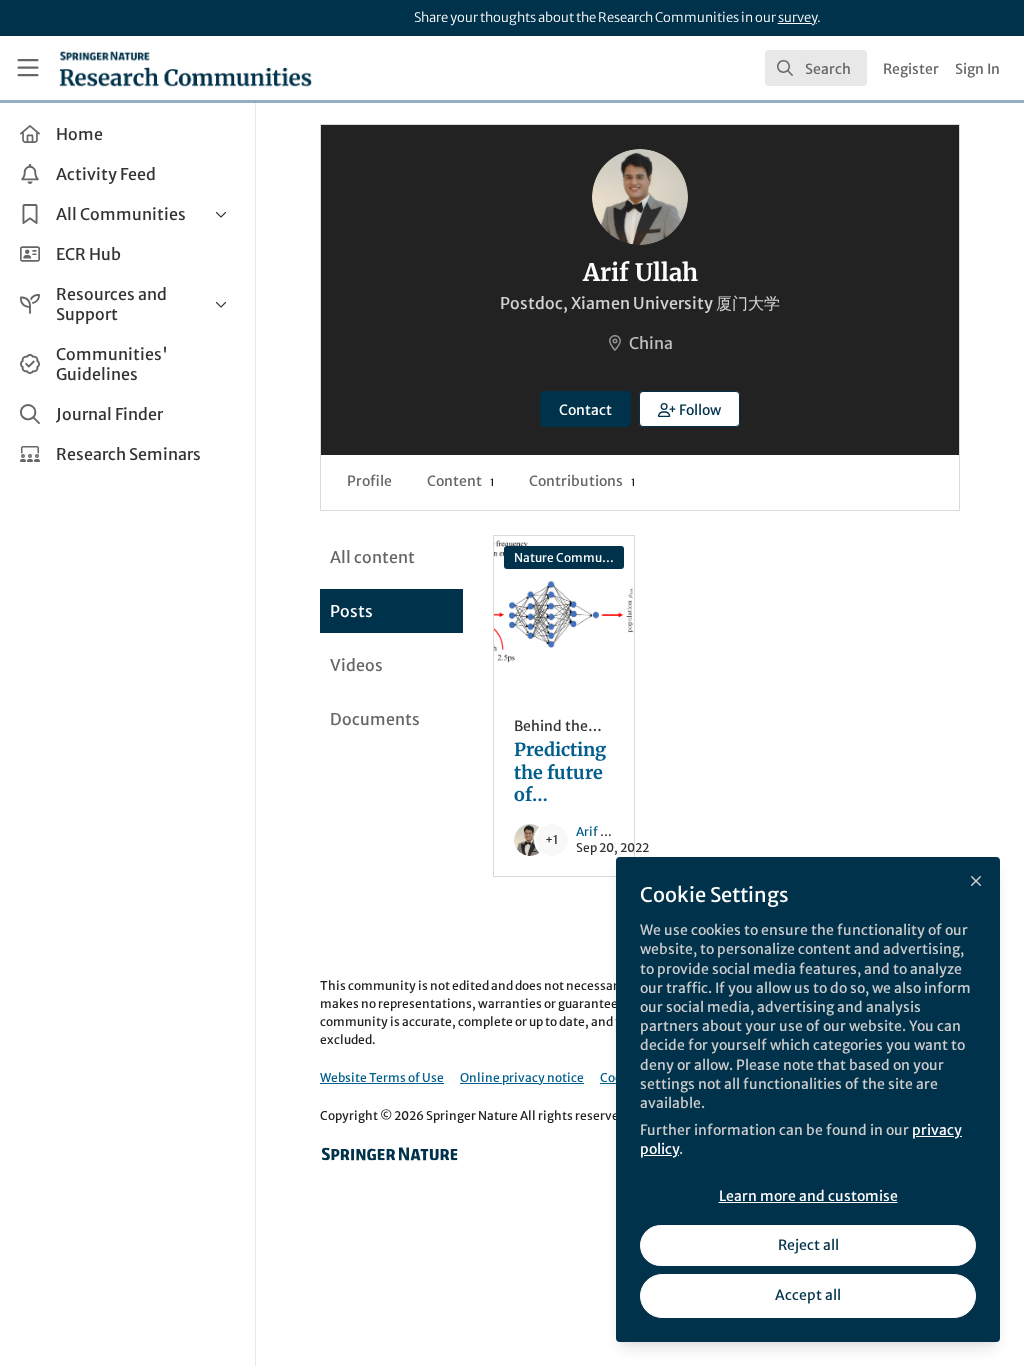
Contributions (582, 481)
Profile (369, 481)
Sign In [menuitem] (977, 69)
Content (460, 481)
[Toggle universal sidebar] (28, 68)
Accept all (808, 1295)
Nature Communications (569, 557)
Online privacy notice (522, 1077)
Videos (356, 665)
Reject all (808, 1245)
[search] (816, 68)
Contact (585, 410)
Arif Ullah (604, 831)
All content (372, 557)
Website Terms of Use (382, 1077)
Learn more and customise (808, 1196)
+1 (551, 839)
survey (797, 17)
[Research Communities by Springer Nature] (390, 1154)
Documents (375, 719)
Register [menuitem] (911, 69)
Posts (351, 611)
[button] (690, 409)
